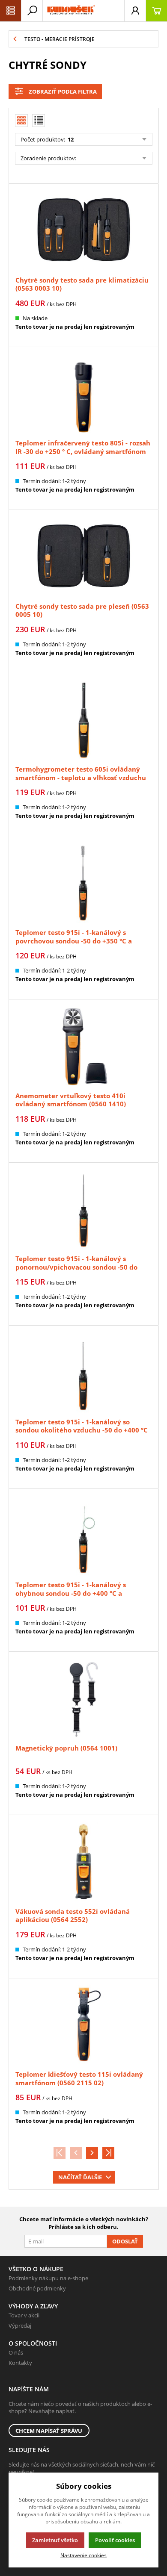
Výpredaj (20, 2325)
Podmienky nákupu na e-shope (48, 2278)
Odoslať (125, 2241)
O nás (16, 2352)
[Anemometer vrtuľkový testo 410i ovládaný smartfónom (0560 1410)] (83, 1046)
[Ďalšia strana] (92, 2153)
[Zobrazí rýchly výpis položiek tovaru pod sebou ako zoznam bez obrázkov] (39, 121)
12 (70, 139)
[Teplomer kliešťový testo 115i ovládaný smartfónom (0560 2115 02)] (83, 2025)
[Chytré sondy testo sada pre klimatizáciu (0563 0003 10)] (83, 231)
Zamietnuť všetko (55, 2540)
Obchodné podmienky (37, 2288)
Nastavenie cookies (83, 2555)
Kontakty (20, 2363)
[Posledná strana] (108, 2153)
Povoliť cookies (115, 2540)
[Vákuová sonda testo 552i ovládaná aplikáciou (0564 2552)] (83, 1862)
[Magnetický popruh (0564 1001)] (83, 1699)
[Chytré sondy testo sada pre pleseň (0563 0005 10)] (83, 557)
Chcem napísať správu (49, 2431)
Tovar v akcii (24, 2315)
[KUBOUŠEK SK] (71, 11)
